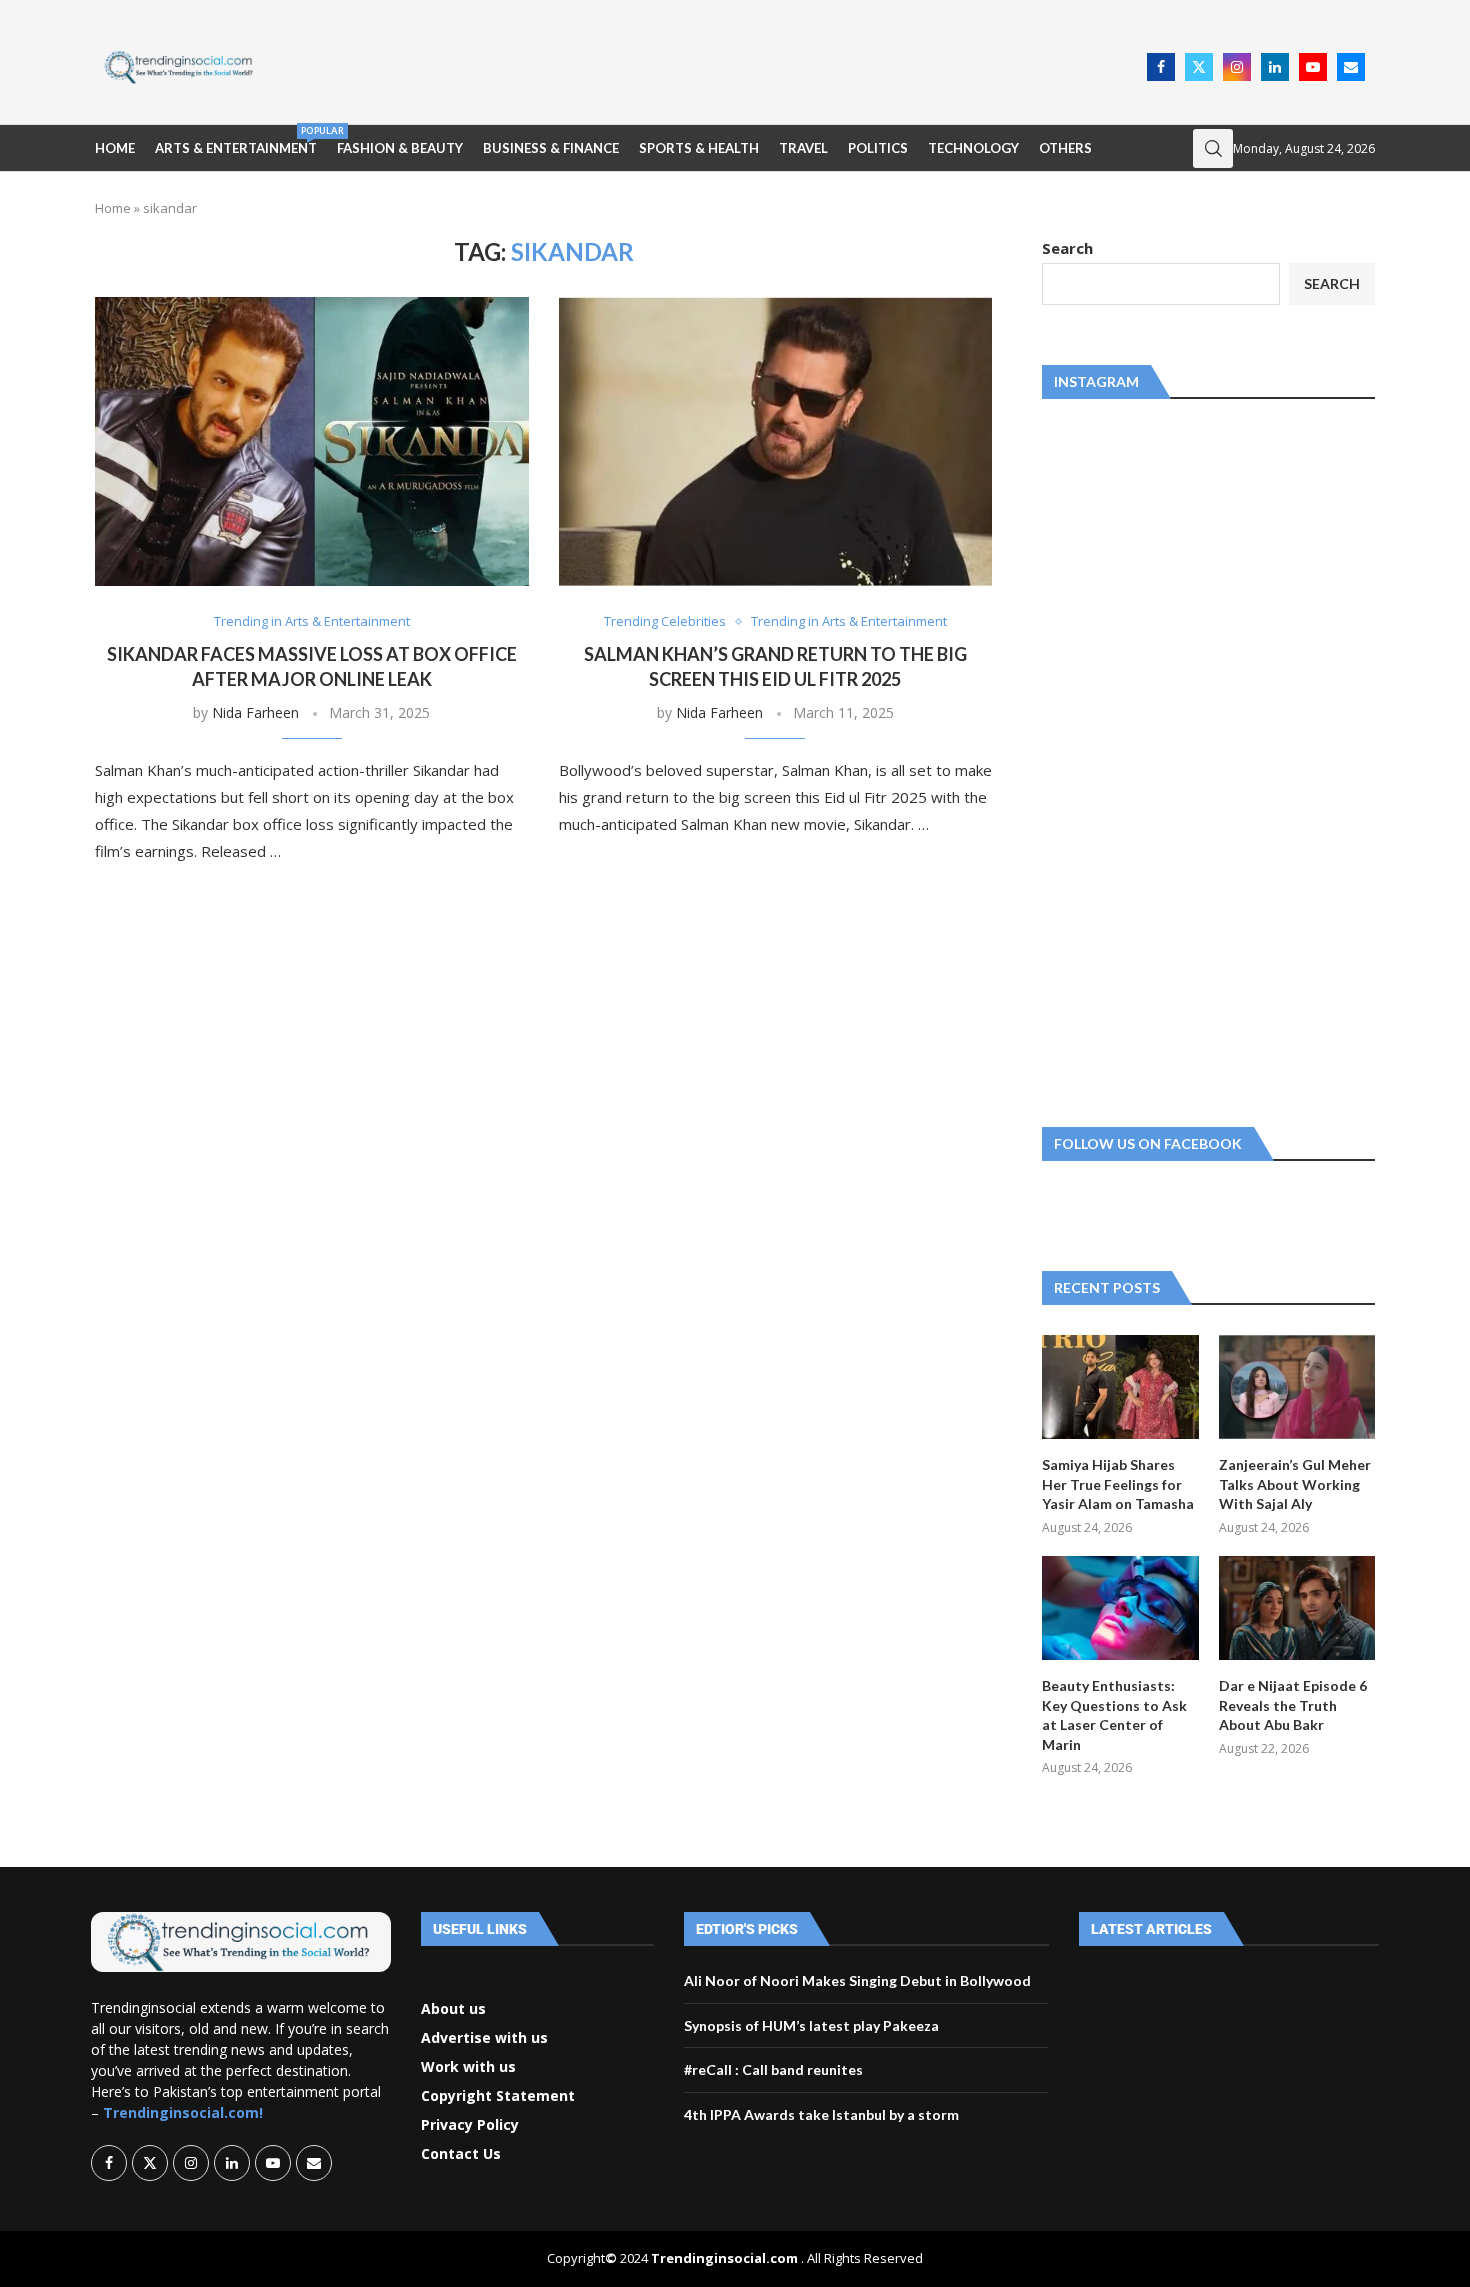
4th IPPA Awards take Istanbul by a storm (821, 2114)
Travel (803, 148)
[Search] (1213, 148)
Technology (973, 148)
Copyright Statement (498, 2096)
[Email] (1351, 67)
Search (1067, 248)
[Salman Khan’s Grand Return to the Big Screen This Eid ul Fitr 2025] (776, 441)
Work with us (468, 2067)
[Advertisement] (706, 65)
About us (453, 2009)
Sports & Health (699, 148)
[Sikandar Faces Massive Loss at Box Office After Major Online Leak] (312, 441)
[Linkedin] (1275, 67)
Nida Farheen (255, 712)
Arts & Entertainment (236, 140)
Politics (878, 148)
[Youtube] (1313, 67)
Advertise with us (484, 2038)
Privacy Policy (470, 2125)
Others (1065, 148)
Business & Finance (551, 148)
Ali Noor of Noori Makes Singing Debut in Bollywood (857, 1980)
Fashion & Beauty (400, 148)
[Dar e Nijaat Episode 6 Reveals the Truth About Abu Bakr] (1297, 1608)
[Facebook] (1161, 67)
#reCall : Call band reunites (773, 2069)
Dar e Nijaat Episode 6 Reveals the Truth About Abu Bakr (1293, 1705)
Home (115, 148)
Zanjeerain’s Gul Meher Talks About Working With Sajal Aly (1295, 1484)
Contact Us (461, 2154)
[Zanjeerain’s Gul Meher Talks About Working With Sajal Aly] (1297, 1387)
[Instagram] (1237, 67)
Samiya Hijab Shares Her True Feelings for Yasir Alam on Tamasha (1118, 1484)
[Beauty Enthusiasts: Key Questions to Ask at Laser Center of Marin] (1120, 1608)
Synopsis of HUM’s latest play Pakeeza (811, 2025)
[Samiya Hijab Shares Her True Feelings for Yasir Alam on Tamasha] (1120, 1387)
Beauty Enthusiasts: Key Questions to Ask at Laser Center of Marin (1114, 1715)
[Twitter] (1199, 67)
